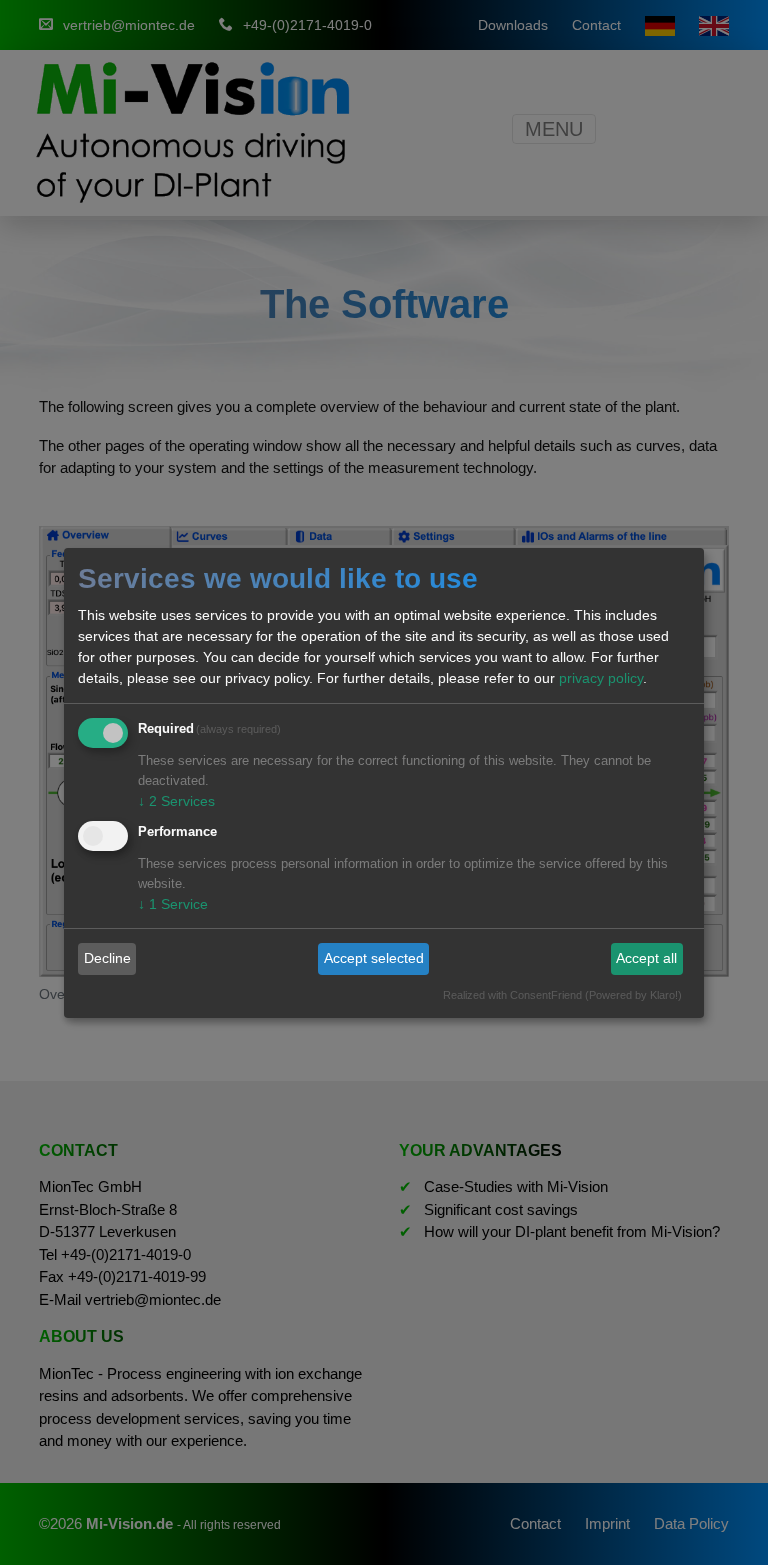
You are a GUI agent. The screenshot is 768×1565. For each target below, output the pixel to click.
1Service (173, 904)
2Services (176, 801)
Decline (107, 958)
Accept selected (374, 958)
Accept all (646, 958)
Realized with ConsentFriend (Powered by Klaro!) (562, 995)
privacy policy (601, 678)
